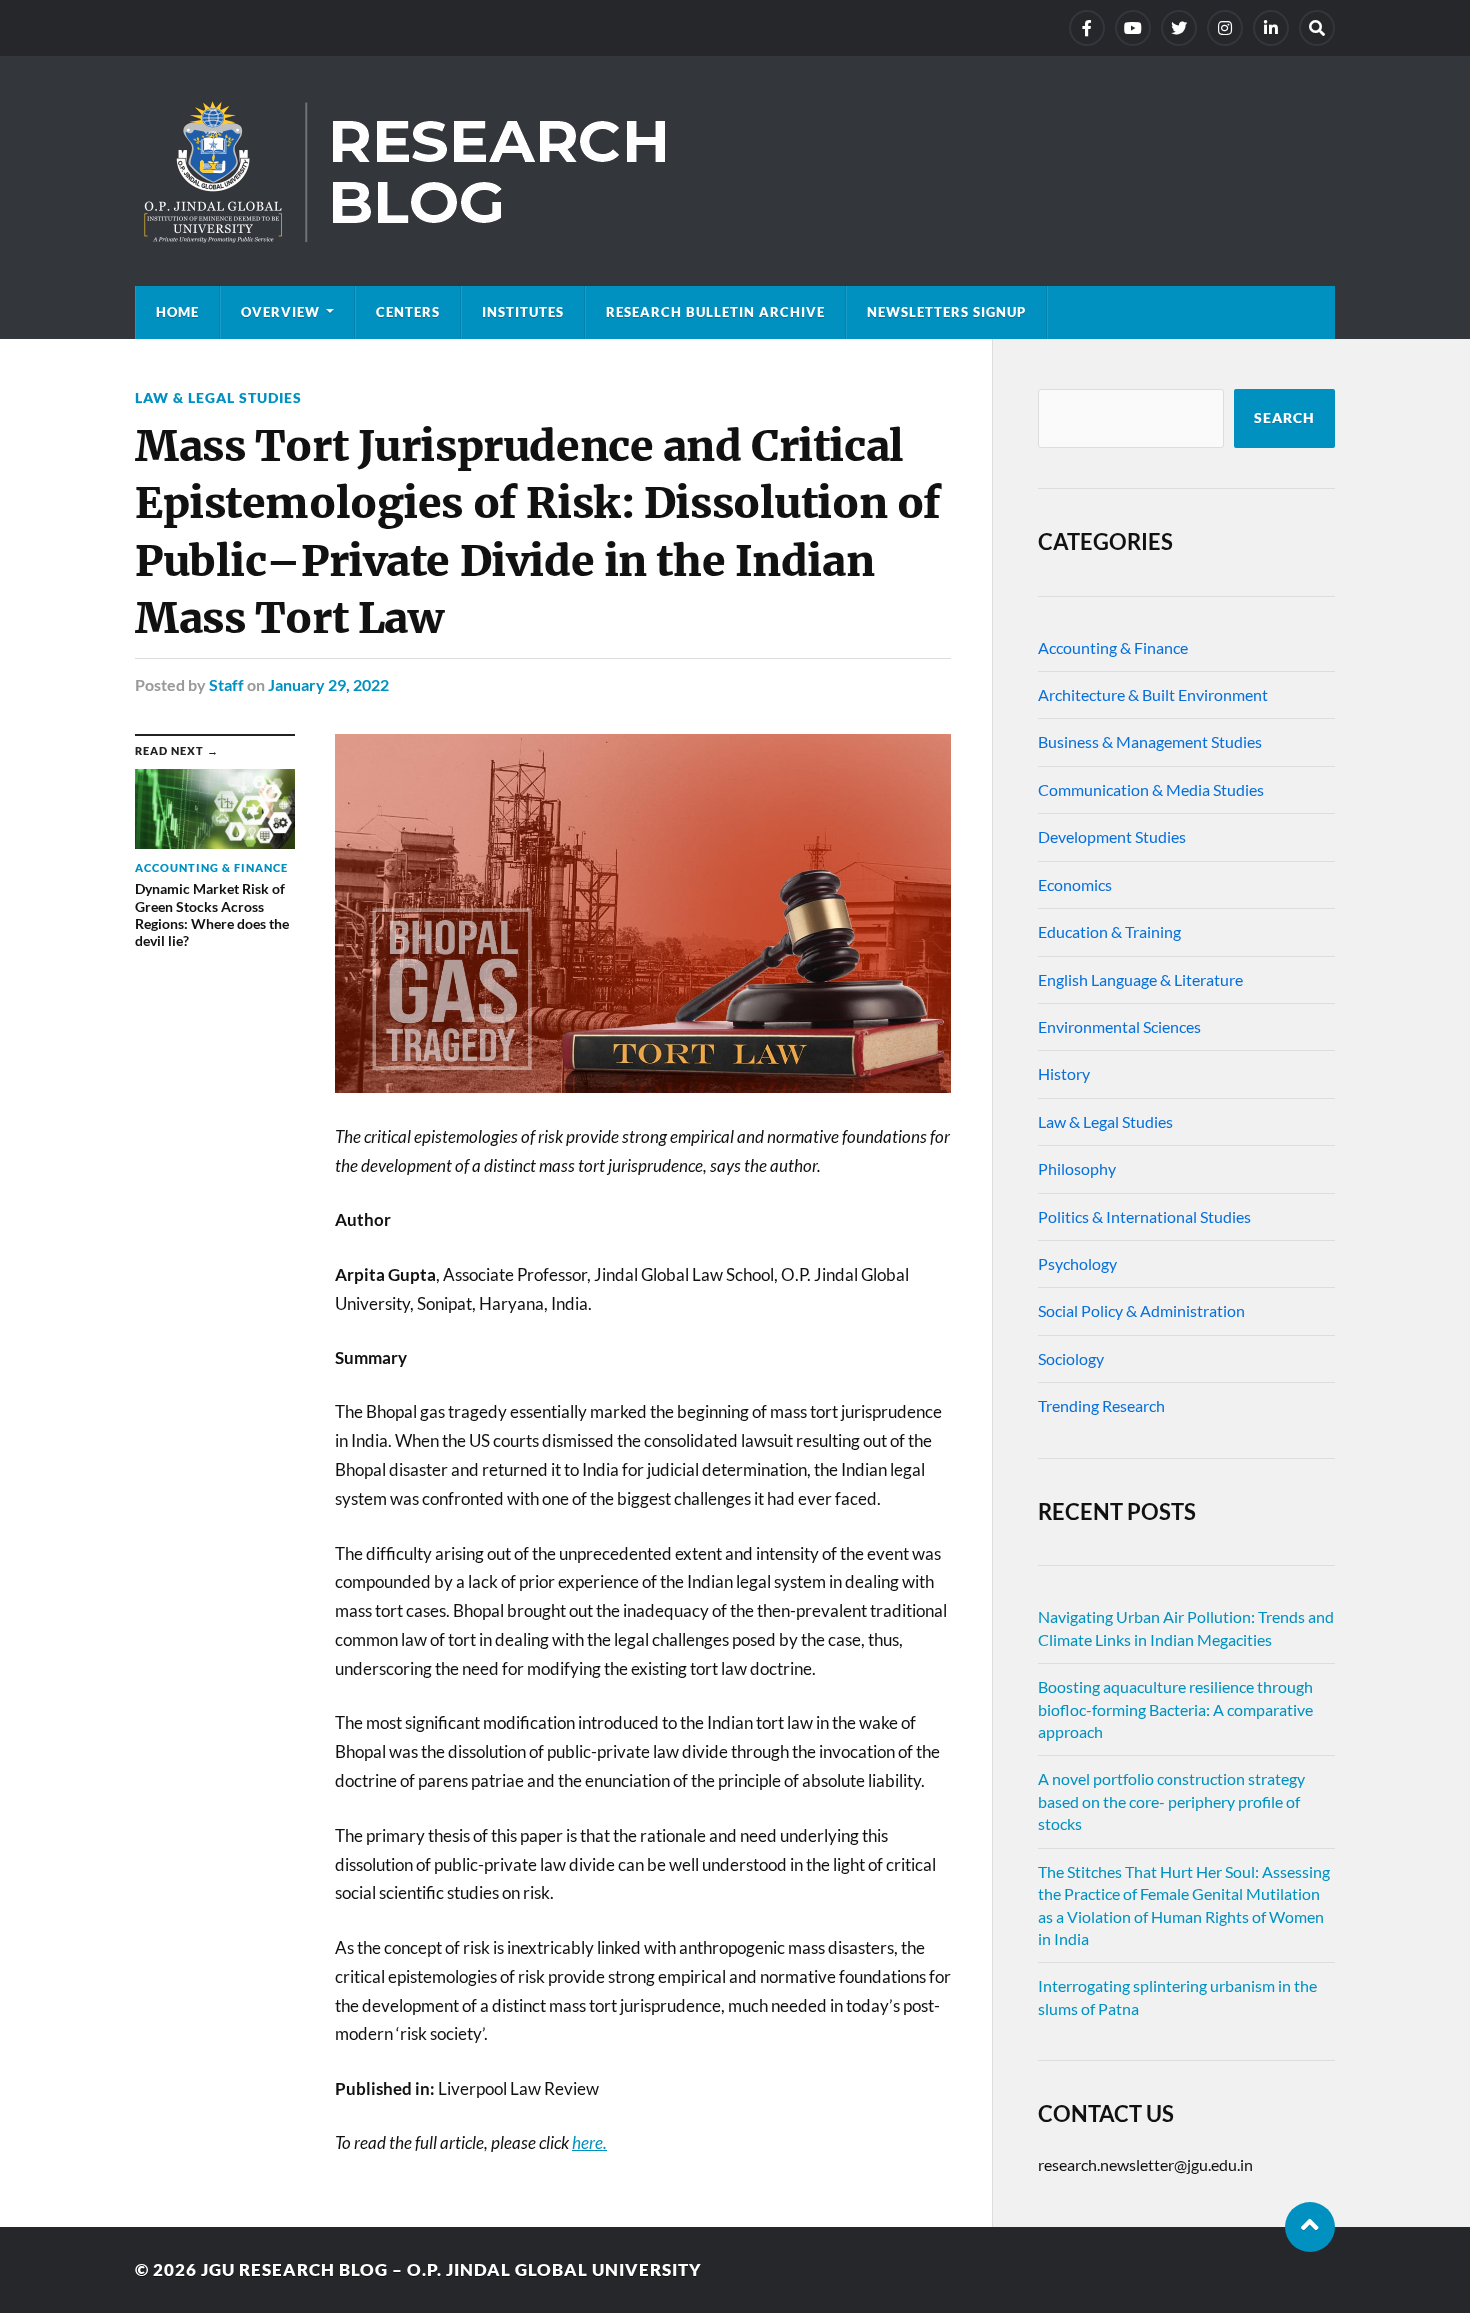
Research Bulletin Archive (715, 312)
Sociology (1071, 1358)
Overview (280, 312)
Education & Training (1109, 931)
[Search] (1317, 28)
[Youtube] (1133, 28)
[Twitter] (1179, 28)
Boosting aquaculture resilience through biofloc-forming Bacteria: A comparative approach (1175, 1709)
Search (1284, 418)
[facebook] (1087, 28)
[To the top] (1310, 2227)
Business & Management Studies (1150, 741)
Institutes (523, 312)
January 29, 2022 (328, 684)
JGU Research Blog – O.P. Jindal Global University (451, 2269)
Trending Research (1101, 1405)
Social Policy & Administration (1141, 1310)
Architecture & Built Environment (1153, 694)
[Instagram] (1225, 28)
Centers (408, 312)
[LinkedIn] (1271, 28)
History (1064, 1073)
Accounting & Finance (1113, 647)
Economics (1075, 884)
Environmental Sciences (1119, 1026)
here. (589, 2142)
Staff (226, 684)
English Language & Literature (1140, 979)
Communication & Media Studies (1151, 789)
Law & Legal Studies (218, 397)
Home (177, 312)
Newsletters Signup (946, 312)
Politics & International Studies (1144, 1216)
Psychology (1077, 1263)
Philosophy (1077, 1168)
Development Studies (1112, 836)
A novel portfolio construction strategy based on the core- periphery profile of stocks (1171, 1801)
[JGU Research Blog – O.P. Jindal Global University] (735, 171)
